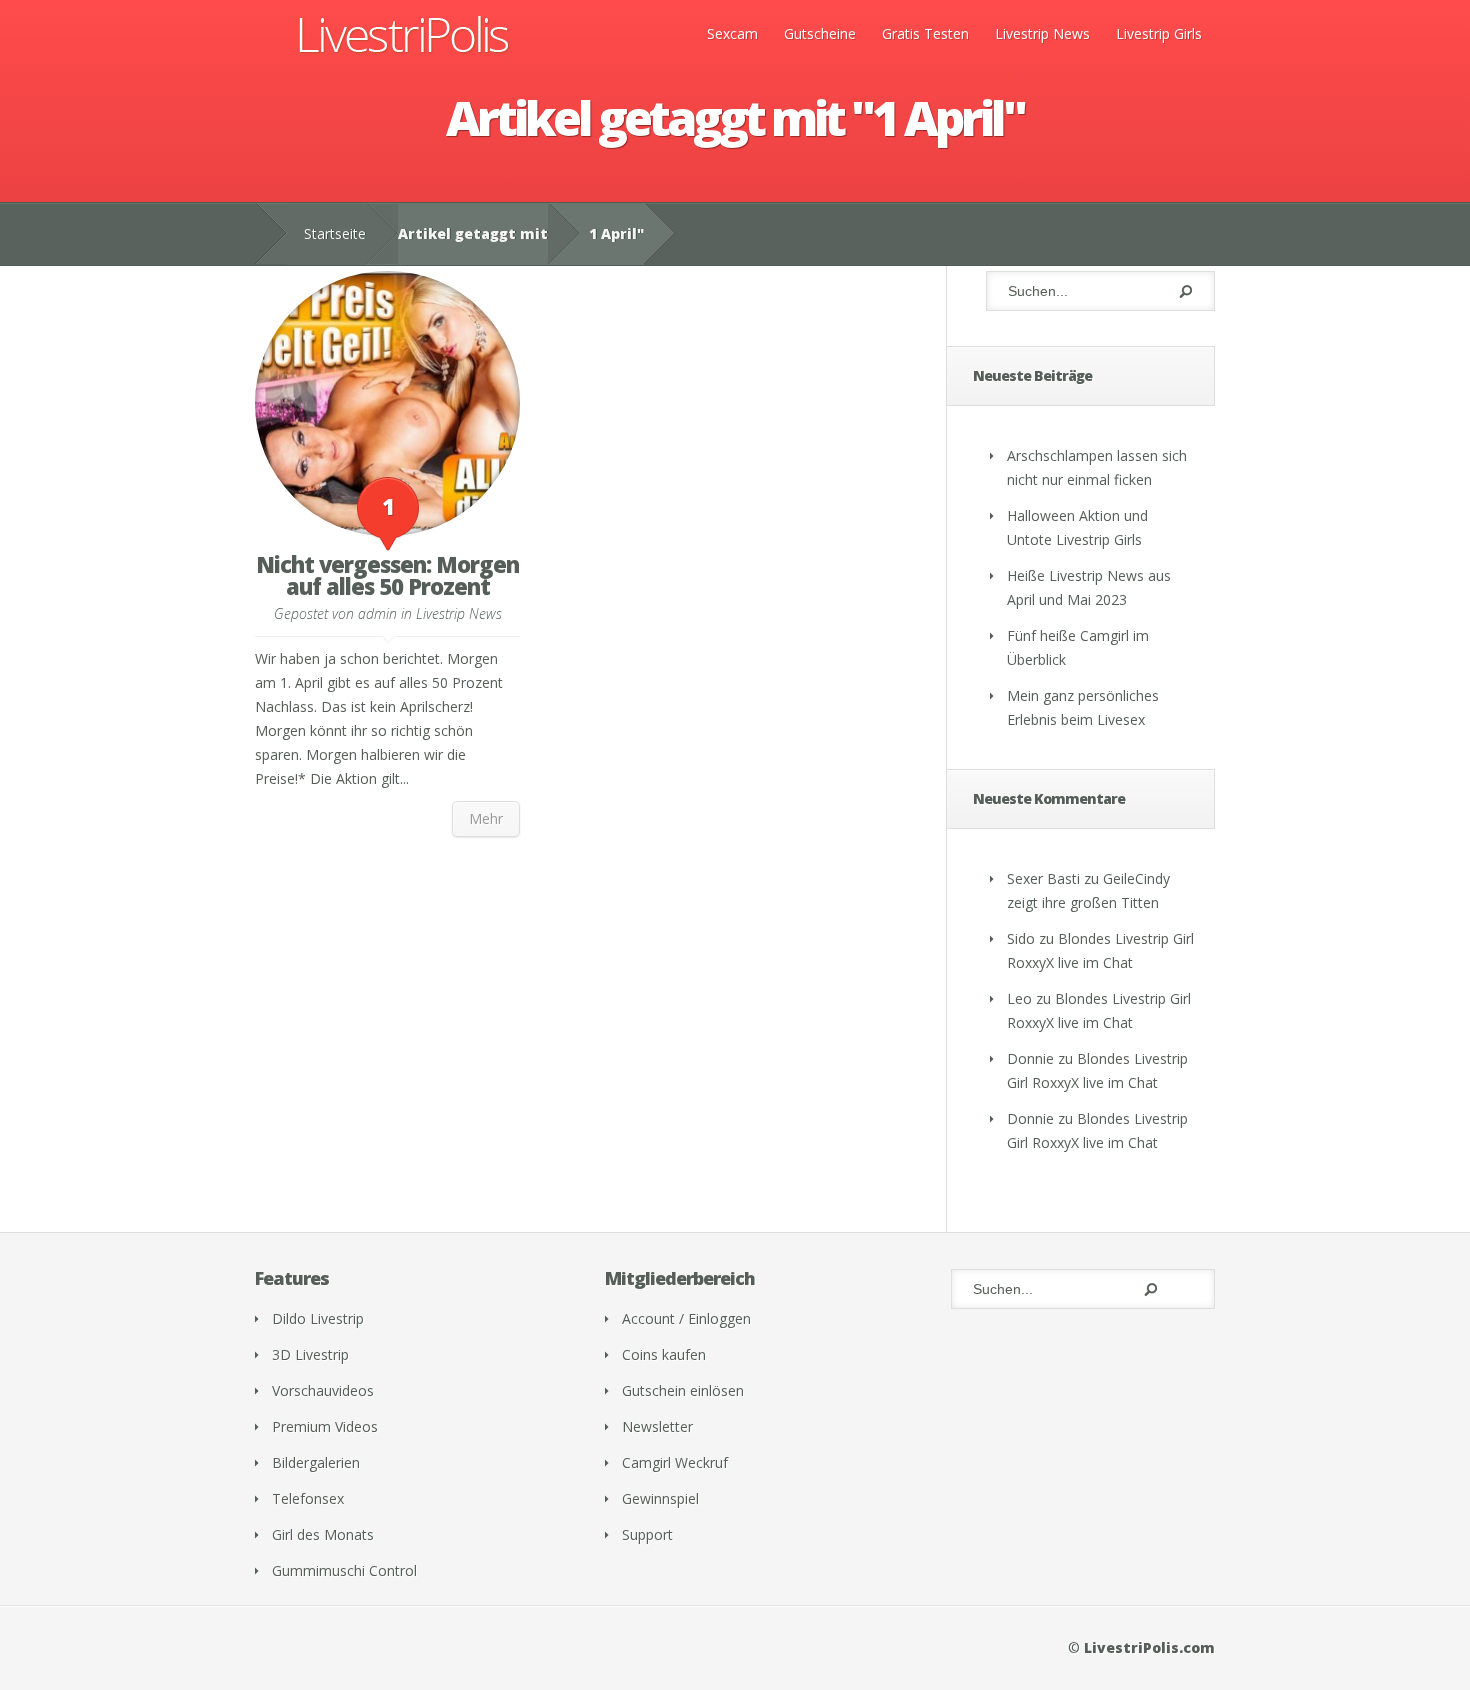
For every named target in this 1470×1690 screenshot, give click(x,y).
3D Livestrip (310, 1354)
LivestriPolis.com (1149, 1647)
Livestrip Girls (1159, 33)
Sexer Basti (1043, 878)
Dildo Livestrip (318, 1318)
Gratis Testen (925, 33)
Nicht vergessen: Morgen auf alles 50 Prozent (387, 575)
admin (377, 613)
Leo (1019, 998)
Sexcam (732, 33)
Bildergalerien (316, 1462)
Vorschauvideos (323, 1390)
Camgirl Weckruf (675, 1462)
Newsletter (657, 1426)
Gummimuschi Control (344, 1570)
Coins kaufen (664, 1354)
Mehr (486, 818)
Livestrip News (1042, 33)
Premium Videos (325, 1426)
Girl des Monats (323, 1534)
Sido (1021, 938)
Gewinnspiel (660, 1498)
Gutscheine (820, 33)
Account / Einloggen (686, 1318)
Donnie (1030, 1058)
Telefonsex (308, 1498)
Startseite (335, 233)
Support (647, 1534)
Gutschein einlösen (683, 1390)
